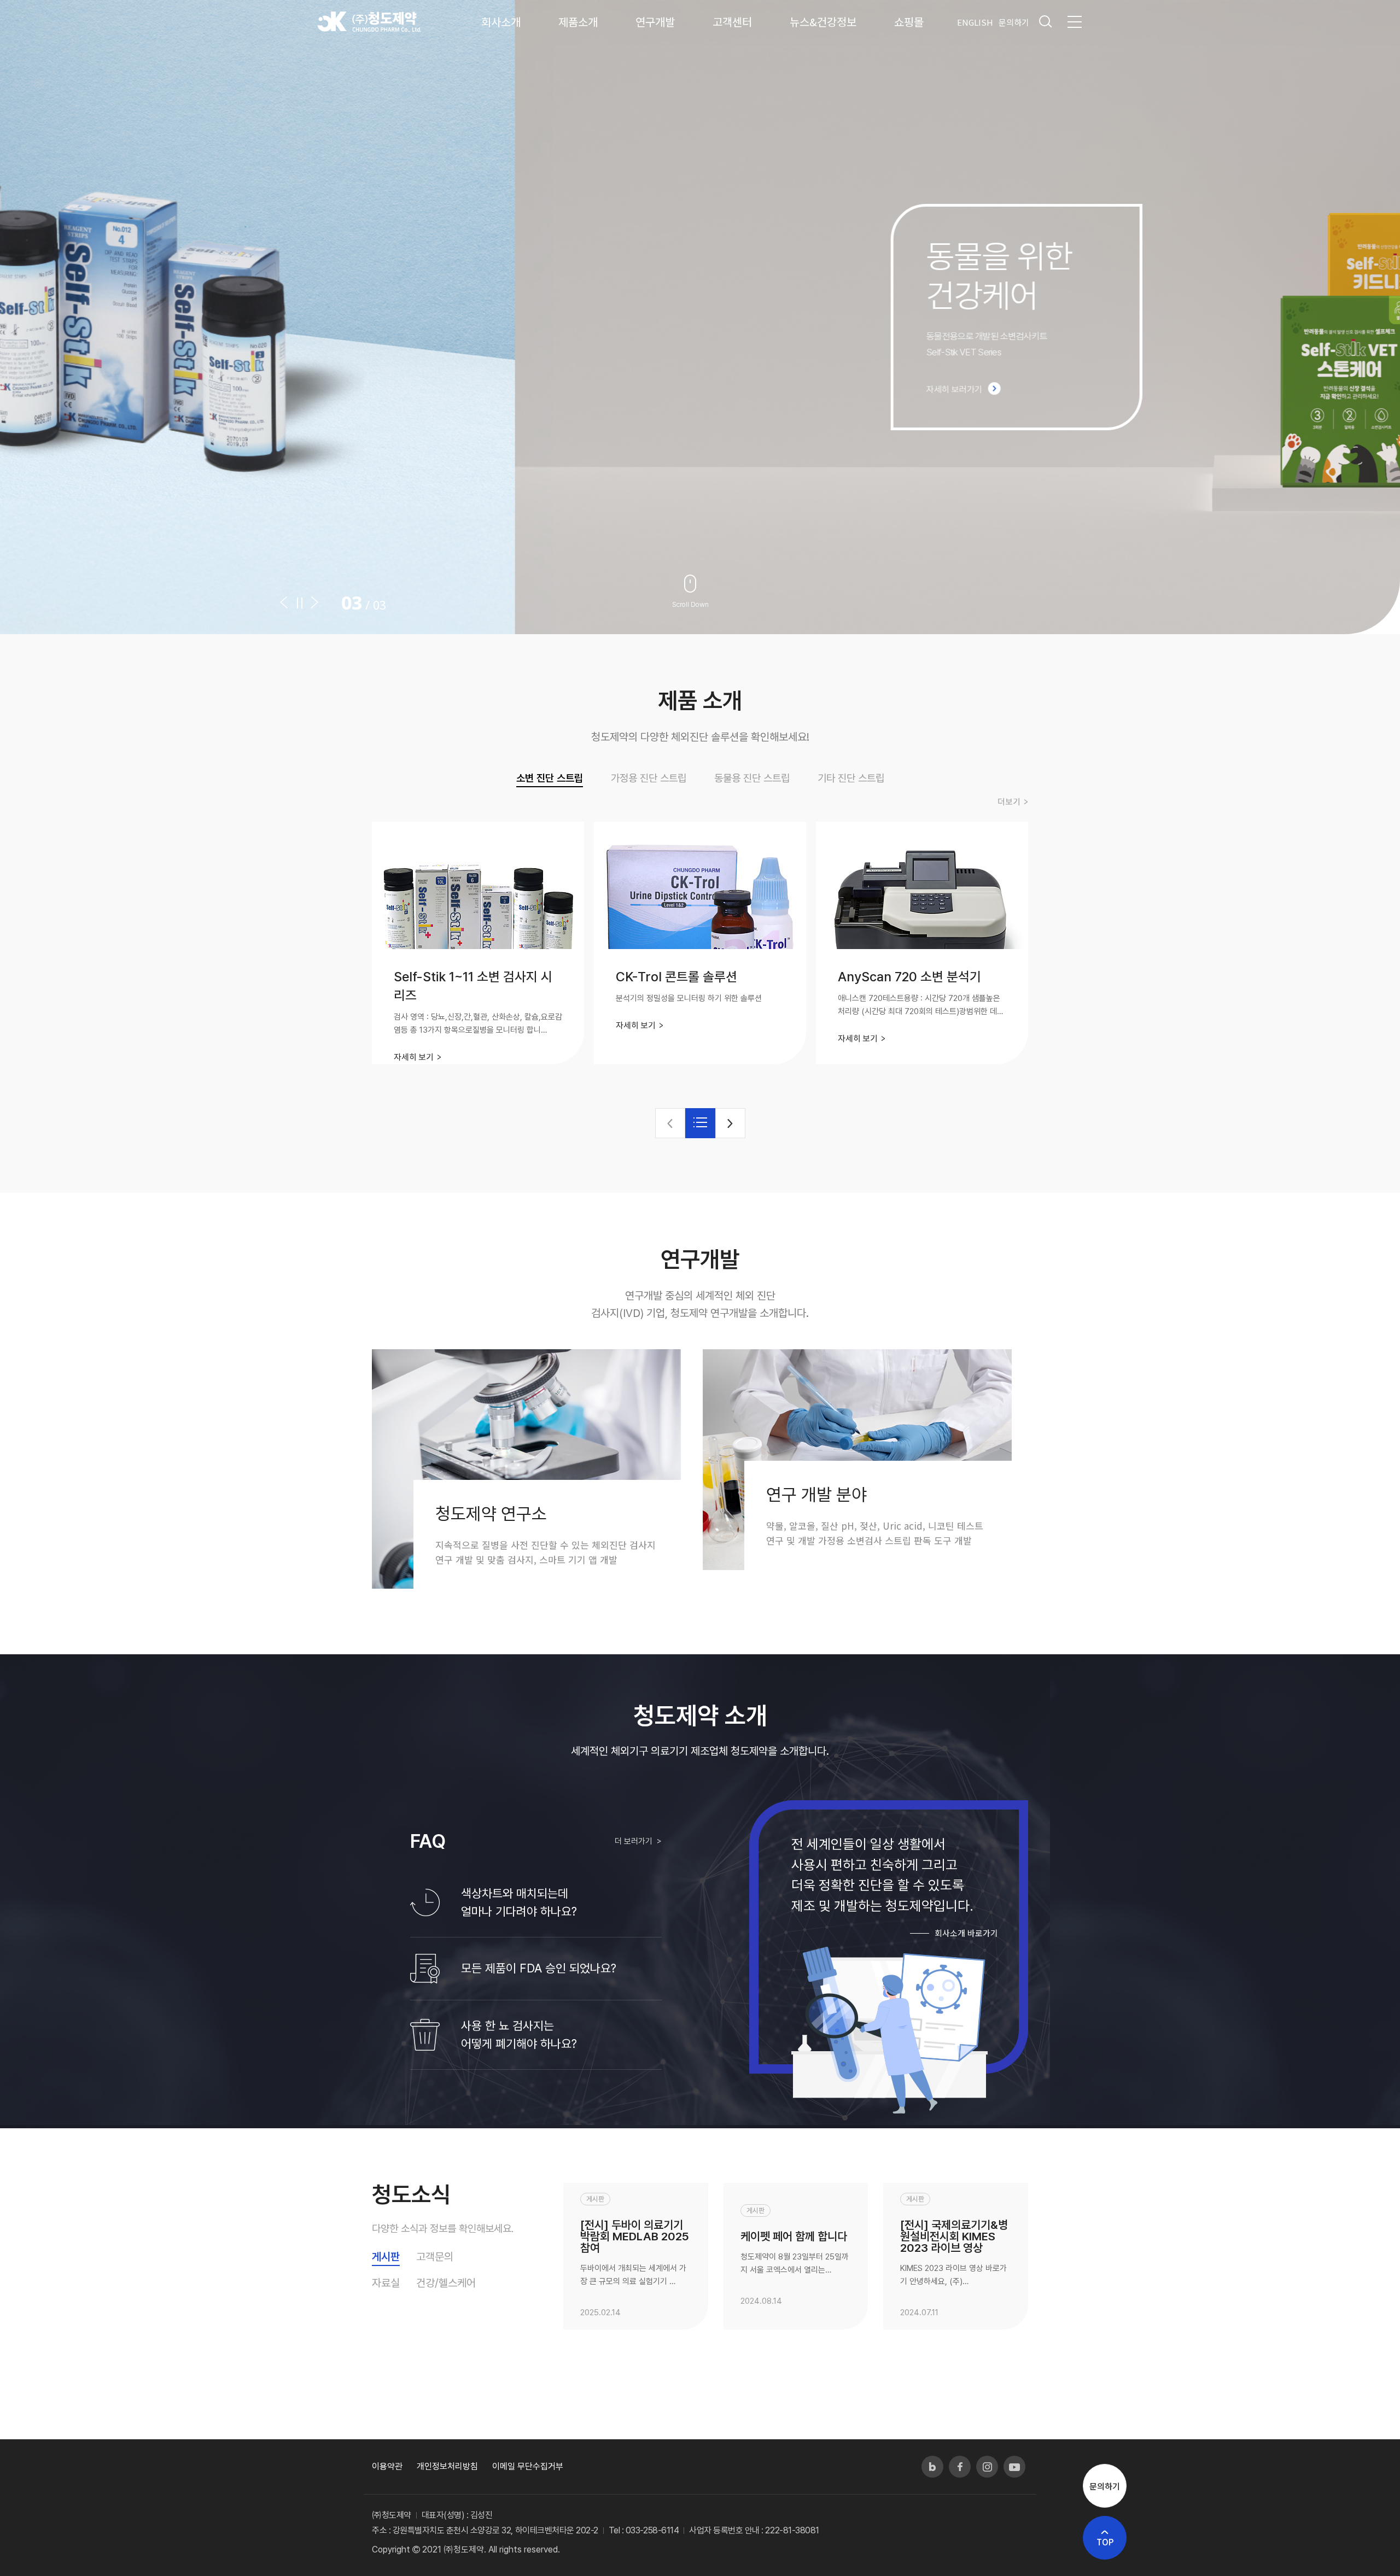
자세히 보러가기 (439, 390)
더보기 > (1013, 802)
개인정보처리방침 (447, 2466)
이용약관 (387, 2466)
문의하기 (1014, 22)
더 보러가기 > (638, 1841)
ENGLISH (975, 22)
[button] (287, 602)
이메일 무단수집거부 (528, 2466)
